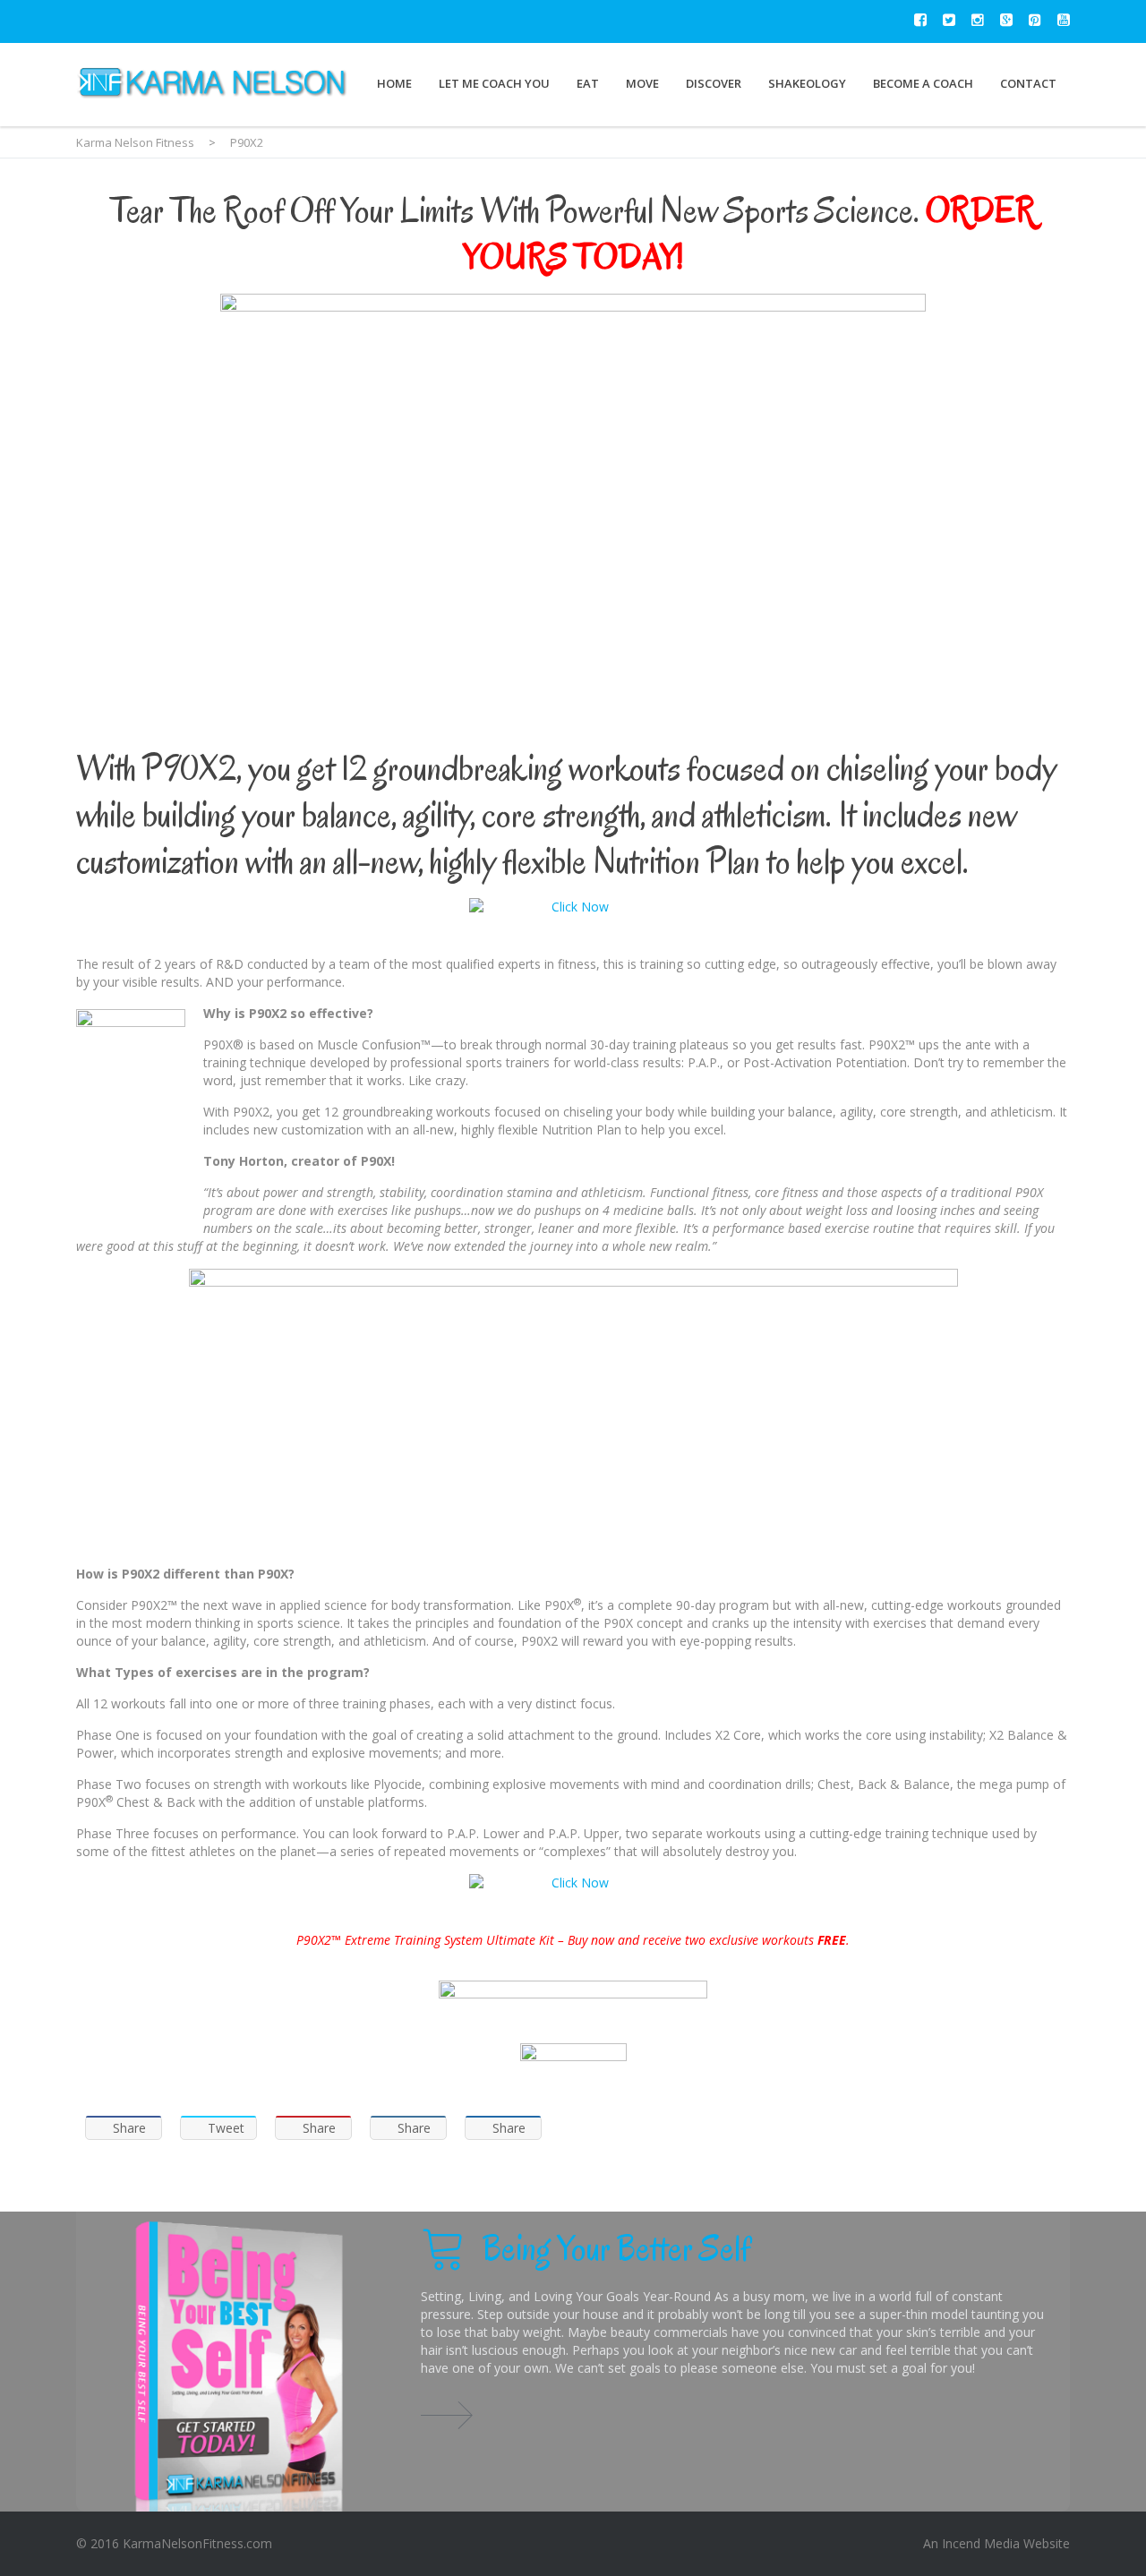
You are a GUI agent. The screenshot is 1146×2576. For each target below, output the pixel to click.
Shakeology (807, 83)
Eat (588, 83)
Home (394, 83)
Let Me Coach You (494, 83)
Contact (1028, 83)
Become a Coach (923, 83)
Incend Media (981, 2543)
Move (642, 83)
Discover (714, 83)
